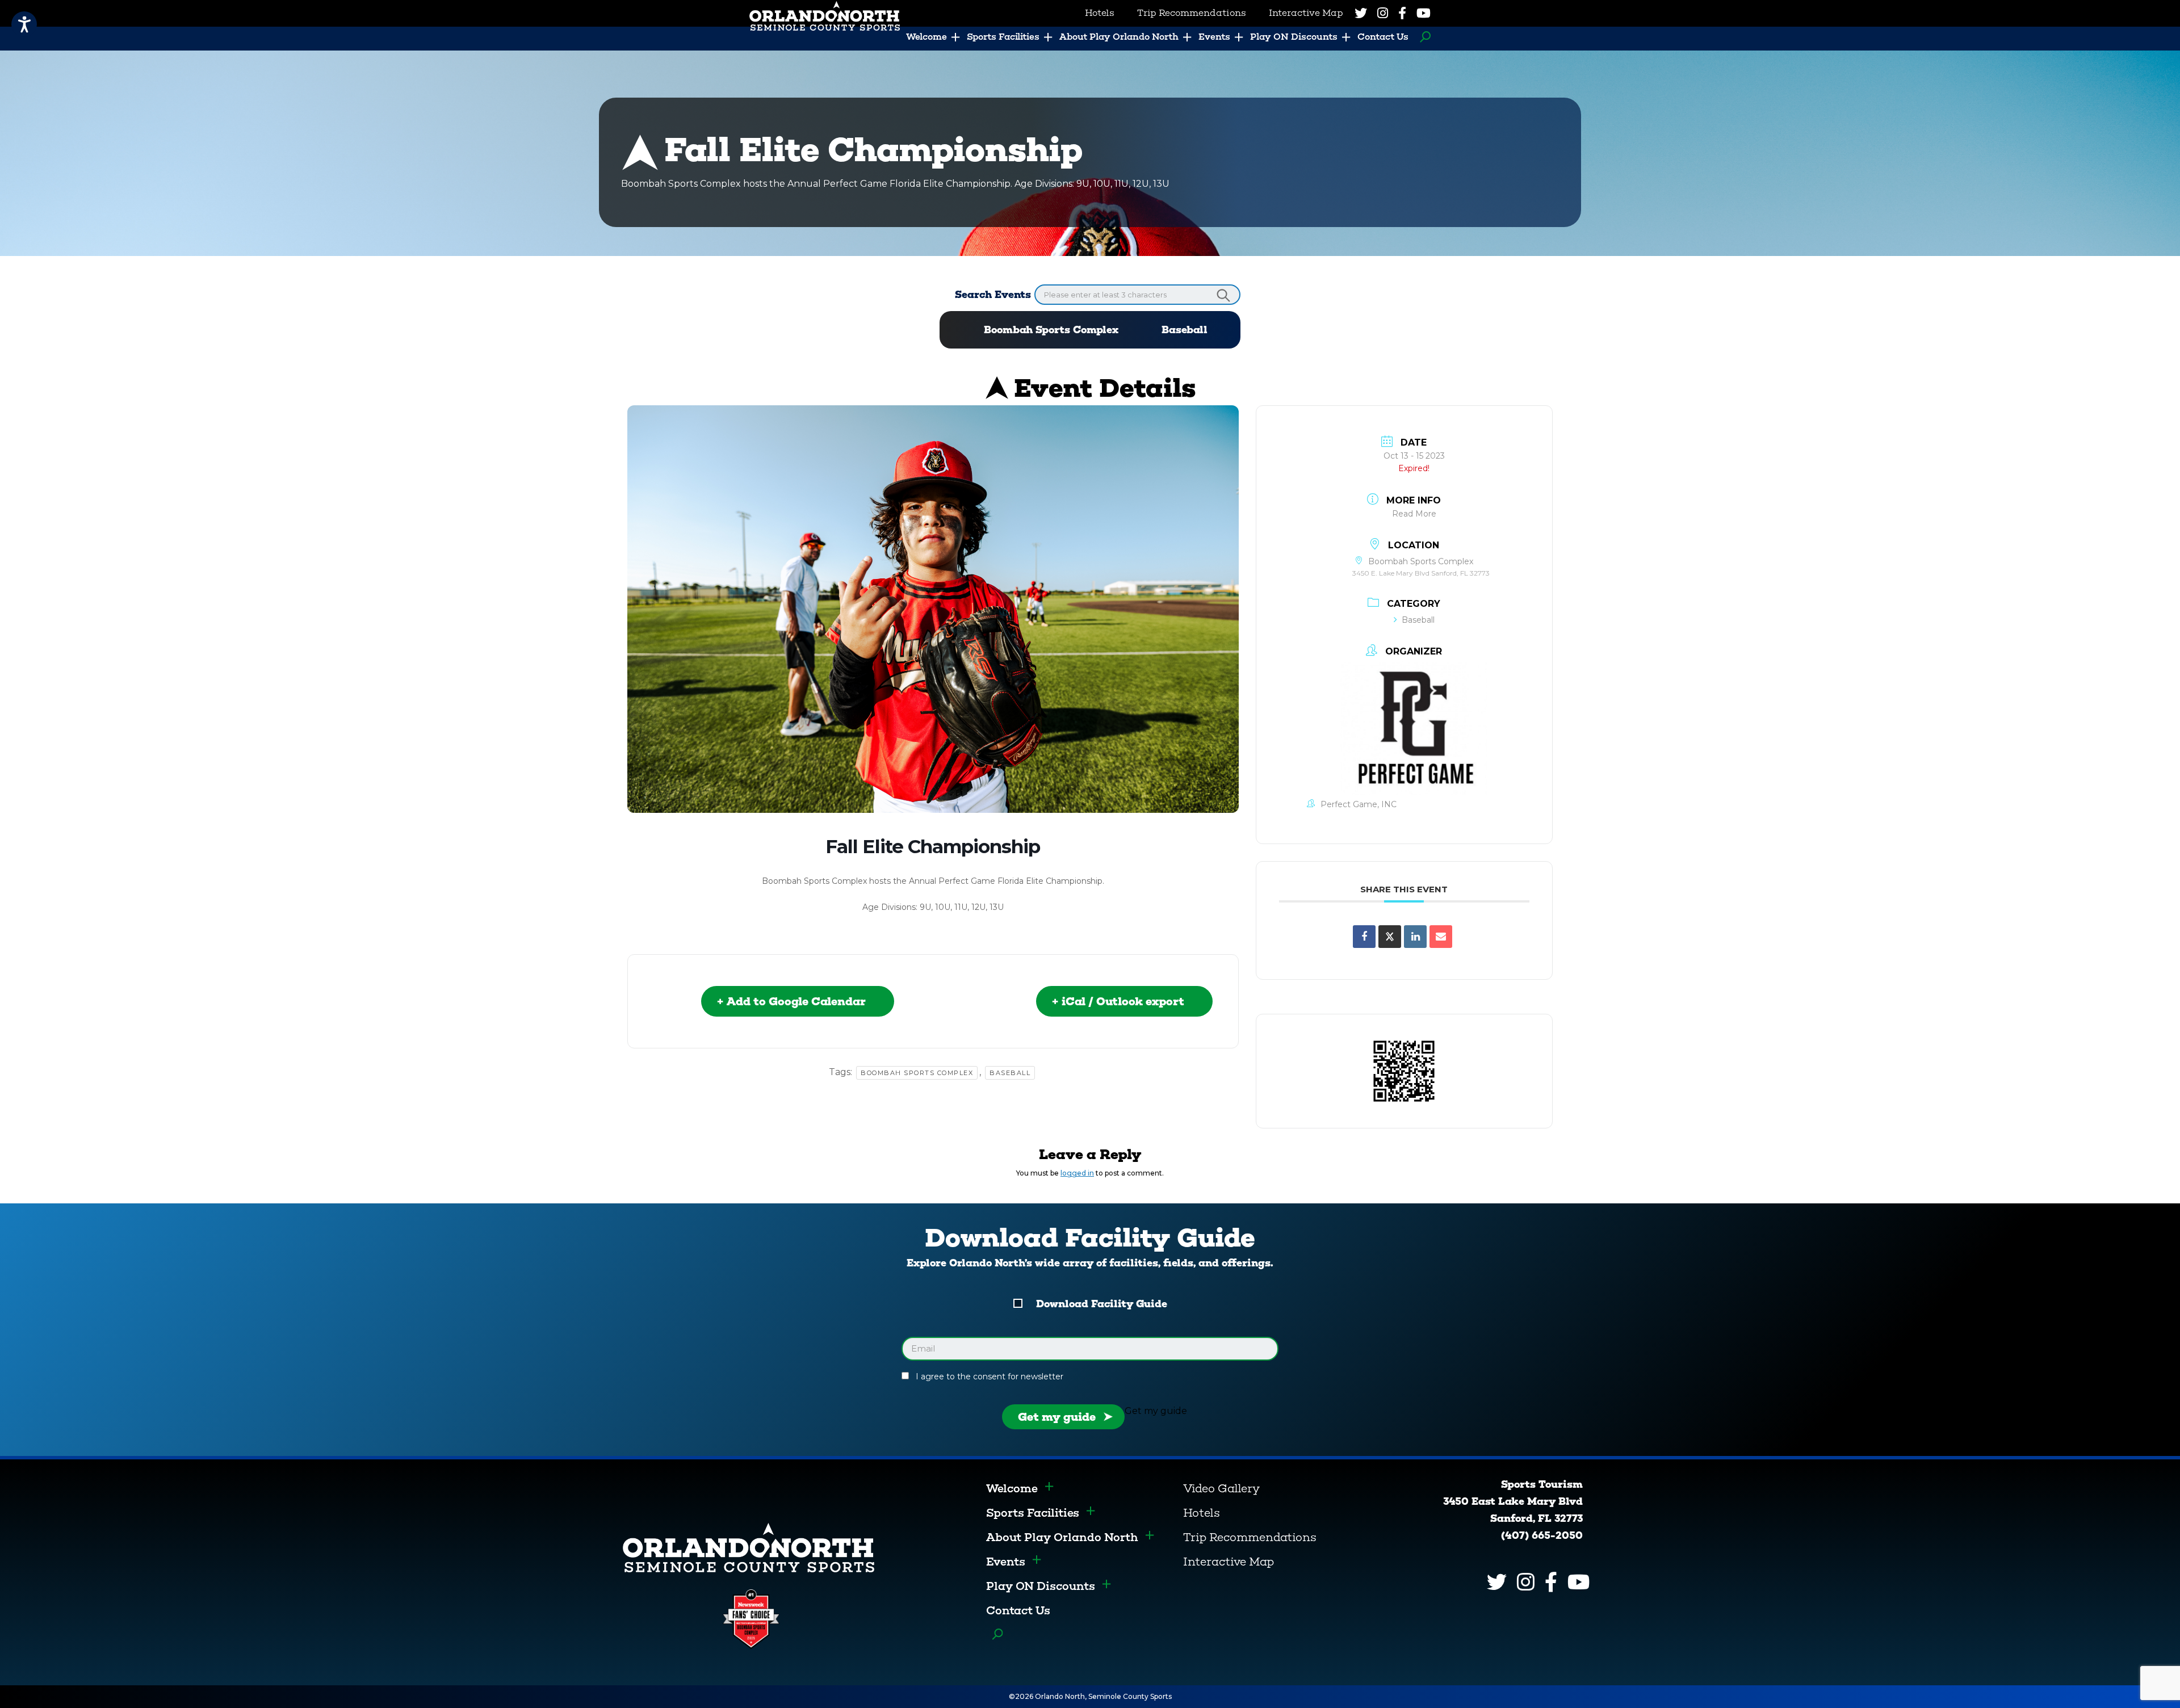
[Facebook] (1402, 13)
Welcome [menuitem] (927, 37)
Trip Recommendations (1250, 1537)
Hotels (1202, 1513)
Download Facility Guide (1102, 1304)
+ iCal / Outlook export (1118, 1001)
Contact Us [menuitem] (1383, 37)
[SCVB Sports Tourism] (749, 1547)
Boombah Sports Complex (1051, 330)
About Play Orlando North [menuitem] (1119, 37)
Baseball (1185, 330)
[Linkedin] (1415, 937)
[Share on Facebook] (1364, 937)
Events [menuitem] (1214, 37)
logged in (1077, 1173)
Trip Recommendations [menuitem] (1192, 13)
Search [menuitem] (1422, 37)
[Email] (1441, 937)
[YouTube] (1424, 13)
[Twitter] (1361, 13)
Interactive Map (1229, 1562)
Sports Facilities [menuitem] (1003, 37)
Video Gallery (1221, 1488)
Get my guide (1057, 1417)
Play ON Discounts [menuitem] (1294, 37)
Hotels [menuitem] (1100, 13)
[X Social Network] (1390, 937)
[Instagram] (1383, 13)
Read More (1414, 514)
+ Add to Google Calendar (791, 1001)
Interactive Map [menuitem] (1306, 13)
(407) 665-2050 (1542, 1535)
